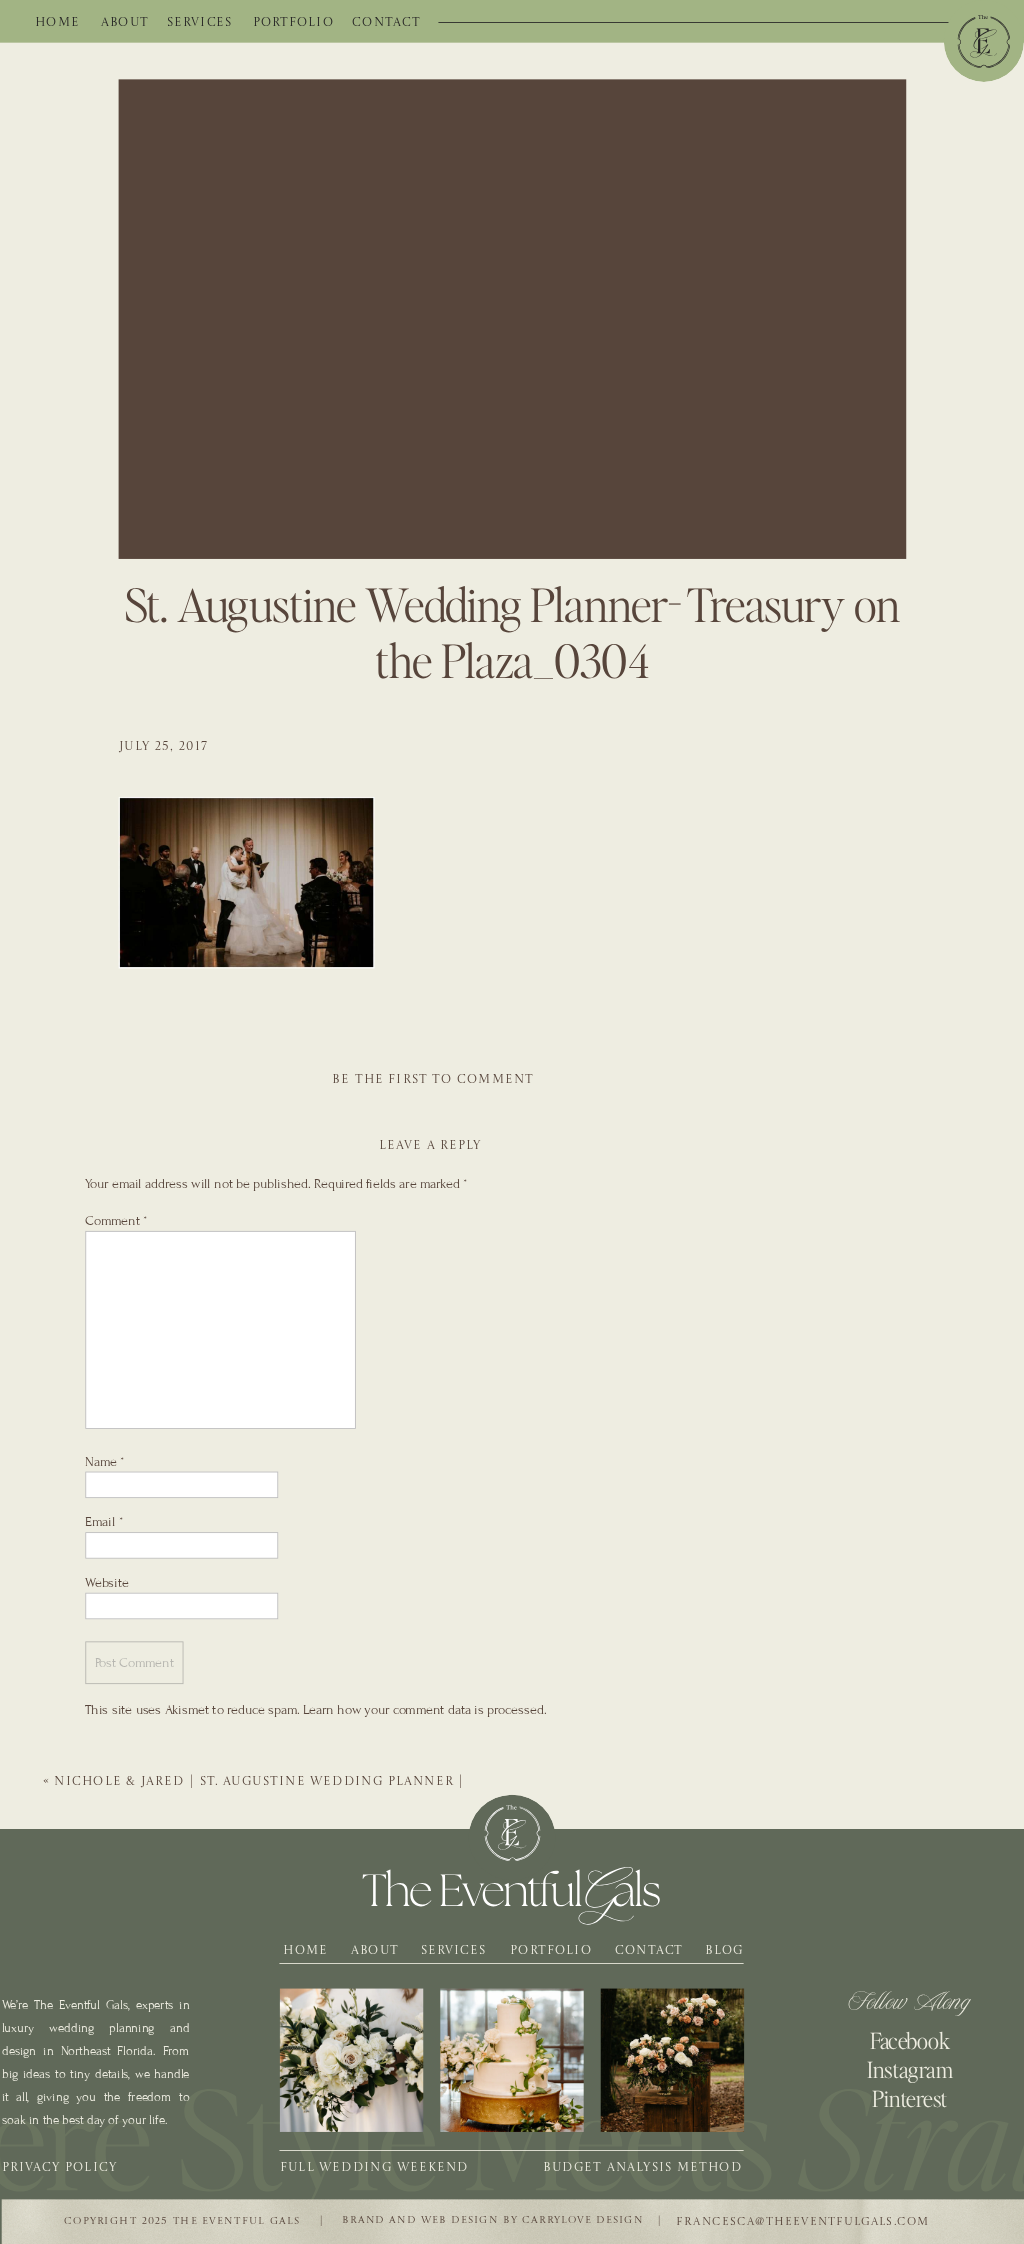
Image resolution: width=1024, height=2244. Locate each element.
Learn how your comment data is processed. (424, 1709)
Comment (116, 1220)
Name (104, 1460)
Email (104, 1521)
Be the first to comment (433, 1079)
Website (107, 1581)
